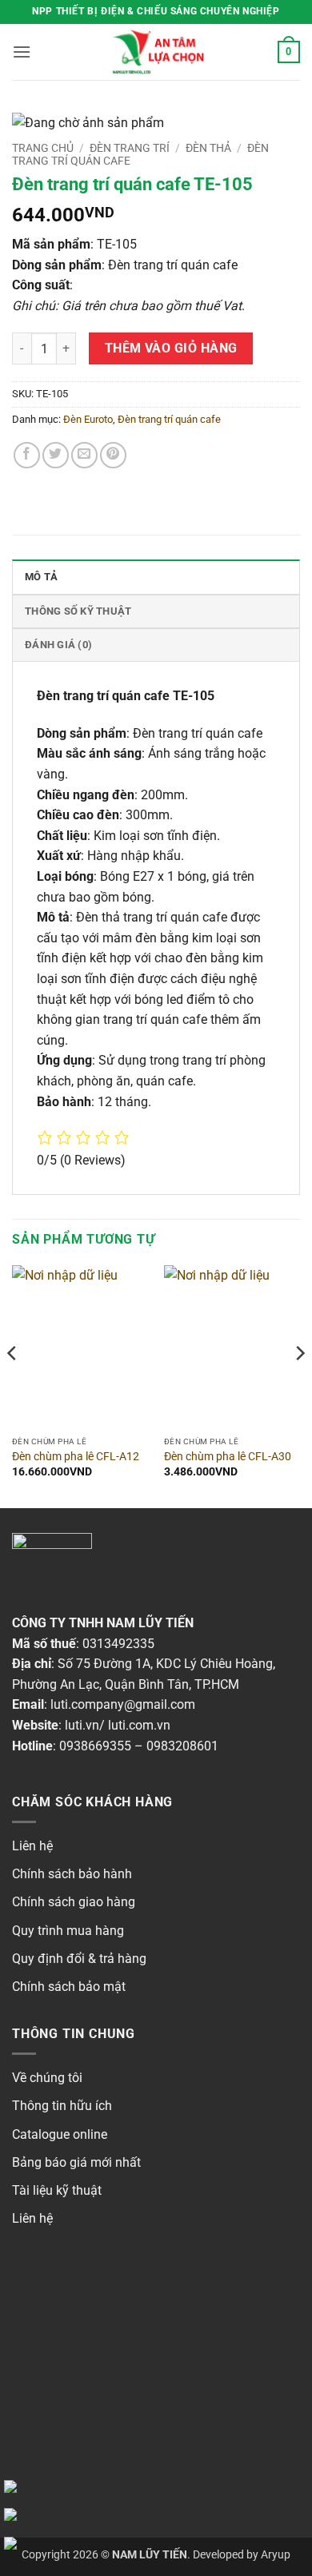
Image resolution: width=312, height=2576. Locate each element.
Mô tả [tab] (41, 577)
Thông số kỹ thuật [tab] (78, 611)
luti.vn (82, 1725)
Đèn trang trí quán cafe (169, 419)
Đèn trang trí (130, 148)
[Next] (299, 1385)
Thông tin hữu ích (62, 2106)
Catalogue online (60, 2134)
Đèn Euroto (88, 419)
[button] (22, 52)
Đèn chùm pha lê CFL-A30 (228, 1456)
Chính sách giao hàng (74, 1902)
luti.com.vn (139, 1725)
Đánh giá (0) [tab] (58, 645)
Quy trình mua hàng (68, 1931)
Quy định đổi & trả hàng (79, 1959)
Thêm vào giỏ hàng (171, 348)
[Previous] (13, 1385)
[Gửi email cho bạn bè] (84, 455)
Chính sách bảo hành (72, 1874)
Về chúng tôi (47, 2078)
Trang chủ (43, 148)
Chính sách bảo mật (69, 1987)
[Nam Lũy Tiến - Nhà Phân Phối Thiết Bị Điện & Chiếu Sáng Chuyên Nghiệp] (156, 52)
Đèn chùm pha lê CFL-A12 (76, 1456)
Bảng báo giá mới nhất (76, 2162)
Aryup (276, 2555)
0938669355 (95, 1746)
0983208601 (182, 1746)
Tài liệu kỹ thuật (57, 2190)
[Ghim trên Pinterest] (113, 455)
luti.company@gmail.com (123, 1704)
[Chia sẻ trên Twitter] (56, 455)
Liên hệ (32, 1846)
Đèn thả (208, 148)
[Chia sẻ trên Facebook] (27, 455)
